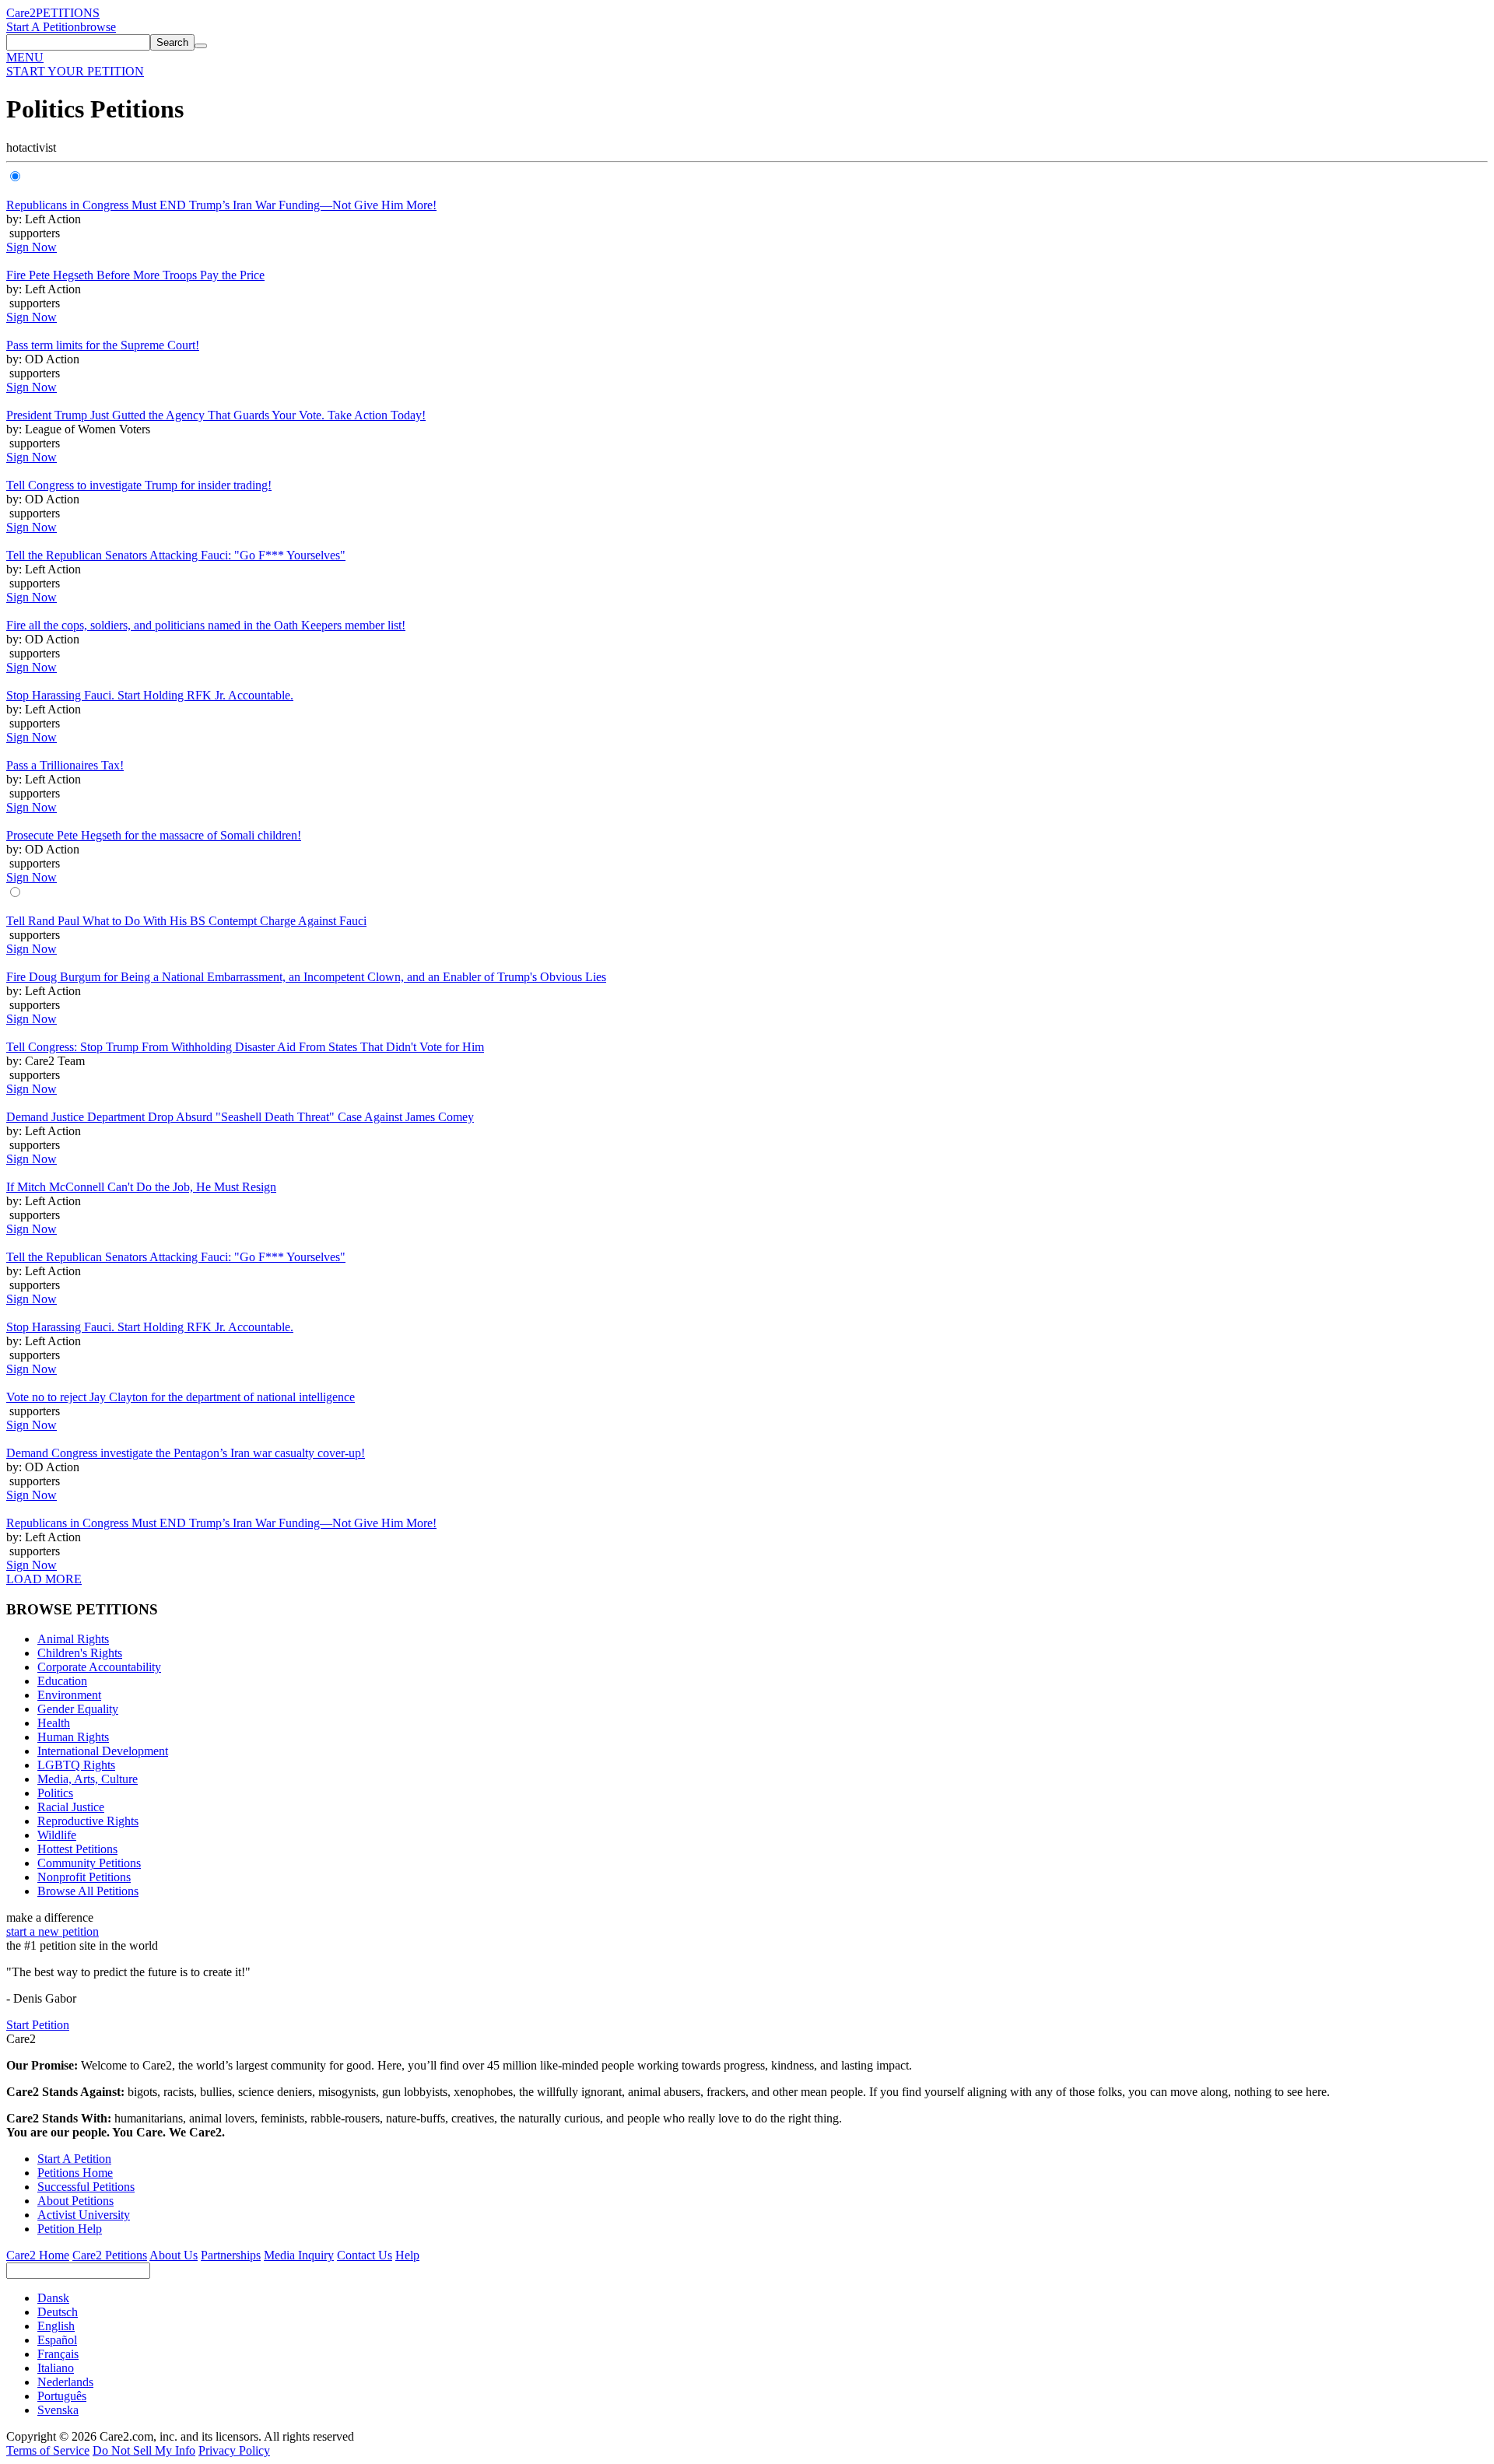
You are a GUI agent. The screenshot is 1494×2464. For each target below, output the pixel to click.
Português (62, 2396)
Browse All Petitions (88, 1891)
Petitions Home (75, 2173)
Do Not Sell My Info (144, 2450)
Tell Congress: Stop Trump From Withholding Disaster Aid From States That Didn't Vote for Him (245, 1047)
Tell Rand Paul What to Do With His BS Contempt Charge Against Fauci (186, 921)
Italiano (56, 2368)
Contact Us (365, 2255)
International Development (103, 1751)
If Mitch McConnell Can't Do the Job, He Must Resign (141, 1187)
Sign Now (32, 247)
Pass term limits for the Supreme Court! (103, 345)
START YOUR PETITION (75, 71)
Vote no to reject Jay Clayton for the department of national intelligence (181, 1397)
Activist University (84, 2215)
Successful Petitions (86, 2187)
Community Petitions (89, 1863)
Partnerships (231, 2255)
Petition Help (70, 2229)
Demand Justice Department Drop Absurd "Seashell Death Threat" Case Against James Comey (240, 1117)
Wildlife (57, 1835)
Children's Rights (80, 1653)
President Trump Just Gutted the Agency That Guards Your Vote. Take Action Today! (216, 415)
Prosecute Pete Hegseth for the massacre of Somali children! (154, 835)
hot (14, 147)
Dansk (53, 2298)
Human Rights (73, 1737)
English (56, 2326)
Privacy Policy (234, 2450)
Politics (55, 1793)
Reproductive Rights (88, 1821)
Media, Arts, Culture (88, 1779)
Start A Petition (43, 27)
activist (39, 147)
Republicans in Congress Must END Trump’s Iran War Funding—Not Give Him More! (221, 205)
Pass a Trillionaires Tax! (65, 765)
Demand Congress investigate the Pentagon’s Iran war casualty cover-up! (186, 1453)
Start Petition (38, 2025)
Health (54, 1723)
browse (98, 27)
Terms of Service (48, 2450)
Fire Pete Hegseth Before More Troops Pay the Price (135, 275)
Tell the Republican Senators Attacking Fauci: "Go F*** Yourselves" (176, 555)
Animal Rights (73, 1639)
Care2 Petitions (110, 2255)
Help (407, 2255)
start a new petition (53, 1931)
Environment (69, 1695)
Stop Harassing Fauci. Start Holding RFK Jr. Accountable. (150, 695)
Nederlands (65, 2382)
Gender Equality (78, 1709)
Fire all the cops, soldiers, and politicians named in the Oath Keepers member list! (206, 625)
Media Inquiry (299, 2255)
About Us (174, 2255)
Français (58, 2354)
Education (62, 1681)
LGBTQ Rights (76, 1765)
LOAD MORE (44, 1579)
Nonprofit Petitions (84, 1877)
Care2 (21, 13)
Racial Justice (71, 1807)
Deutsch (58, 2312)
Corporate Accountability (99, 1667)
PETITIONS (68, 13)
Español (57, 2340)
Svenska (58, 2410)
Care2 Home (38, 2255)
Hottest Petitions (77, 1849)
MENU (25, 57)
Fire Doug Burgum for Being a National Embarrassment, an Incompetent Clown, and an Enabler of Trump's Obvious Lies (306, 977)
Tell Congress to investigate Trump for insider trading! (139, 485)
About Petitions (75, 2201)
